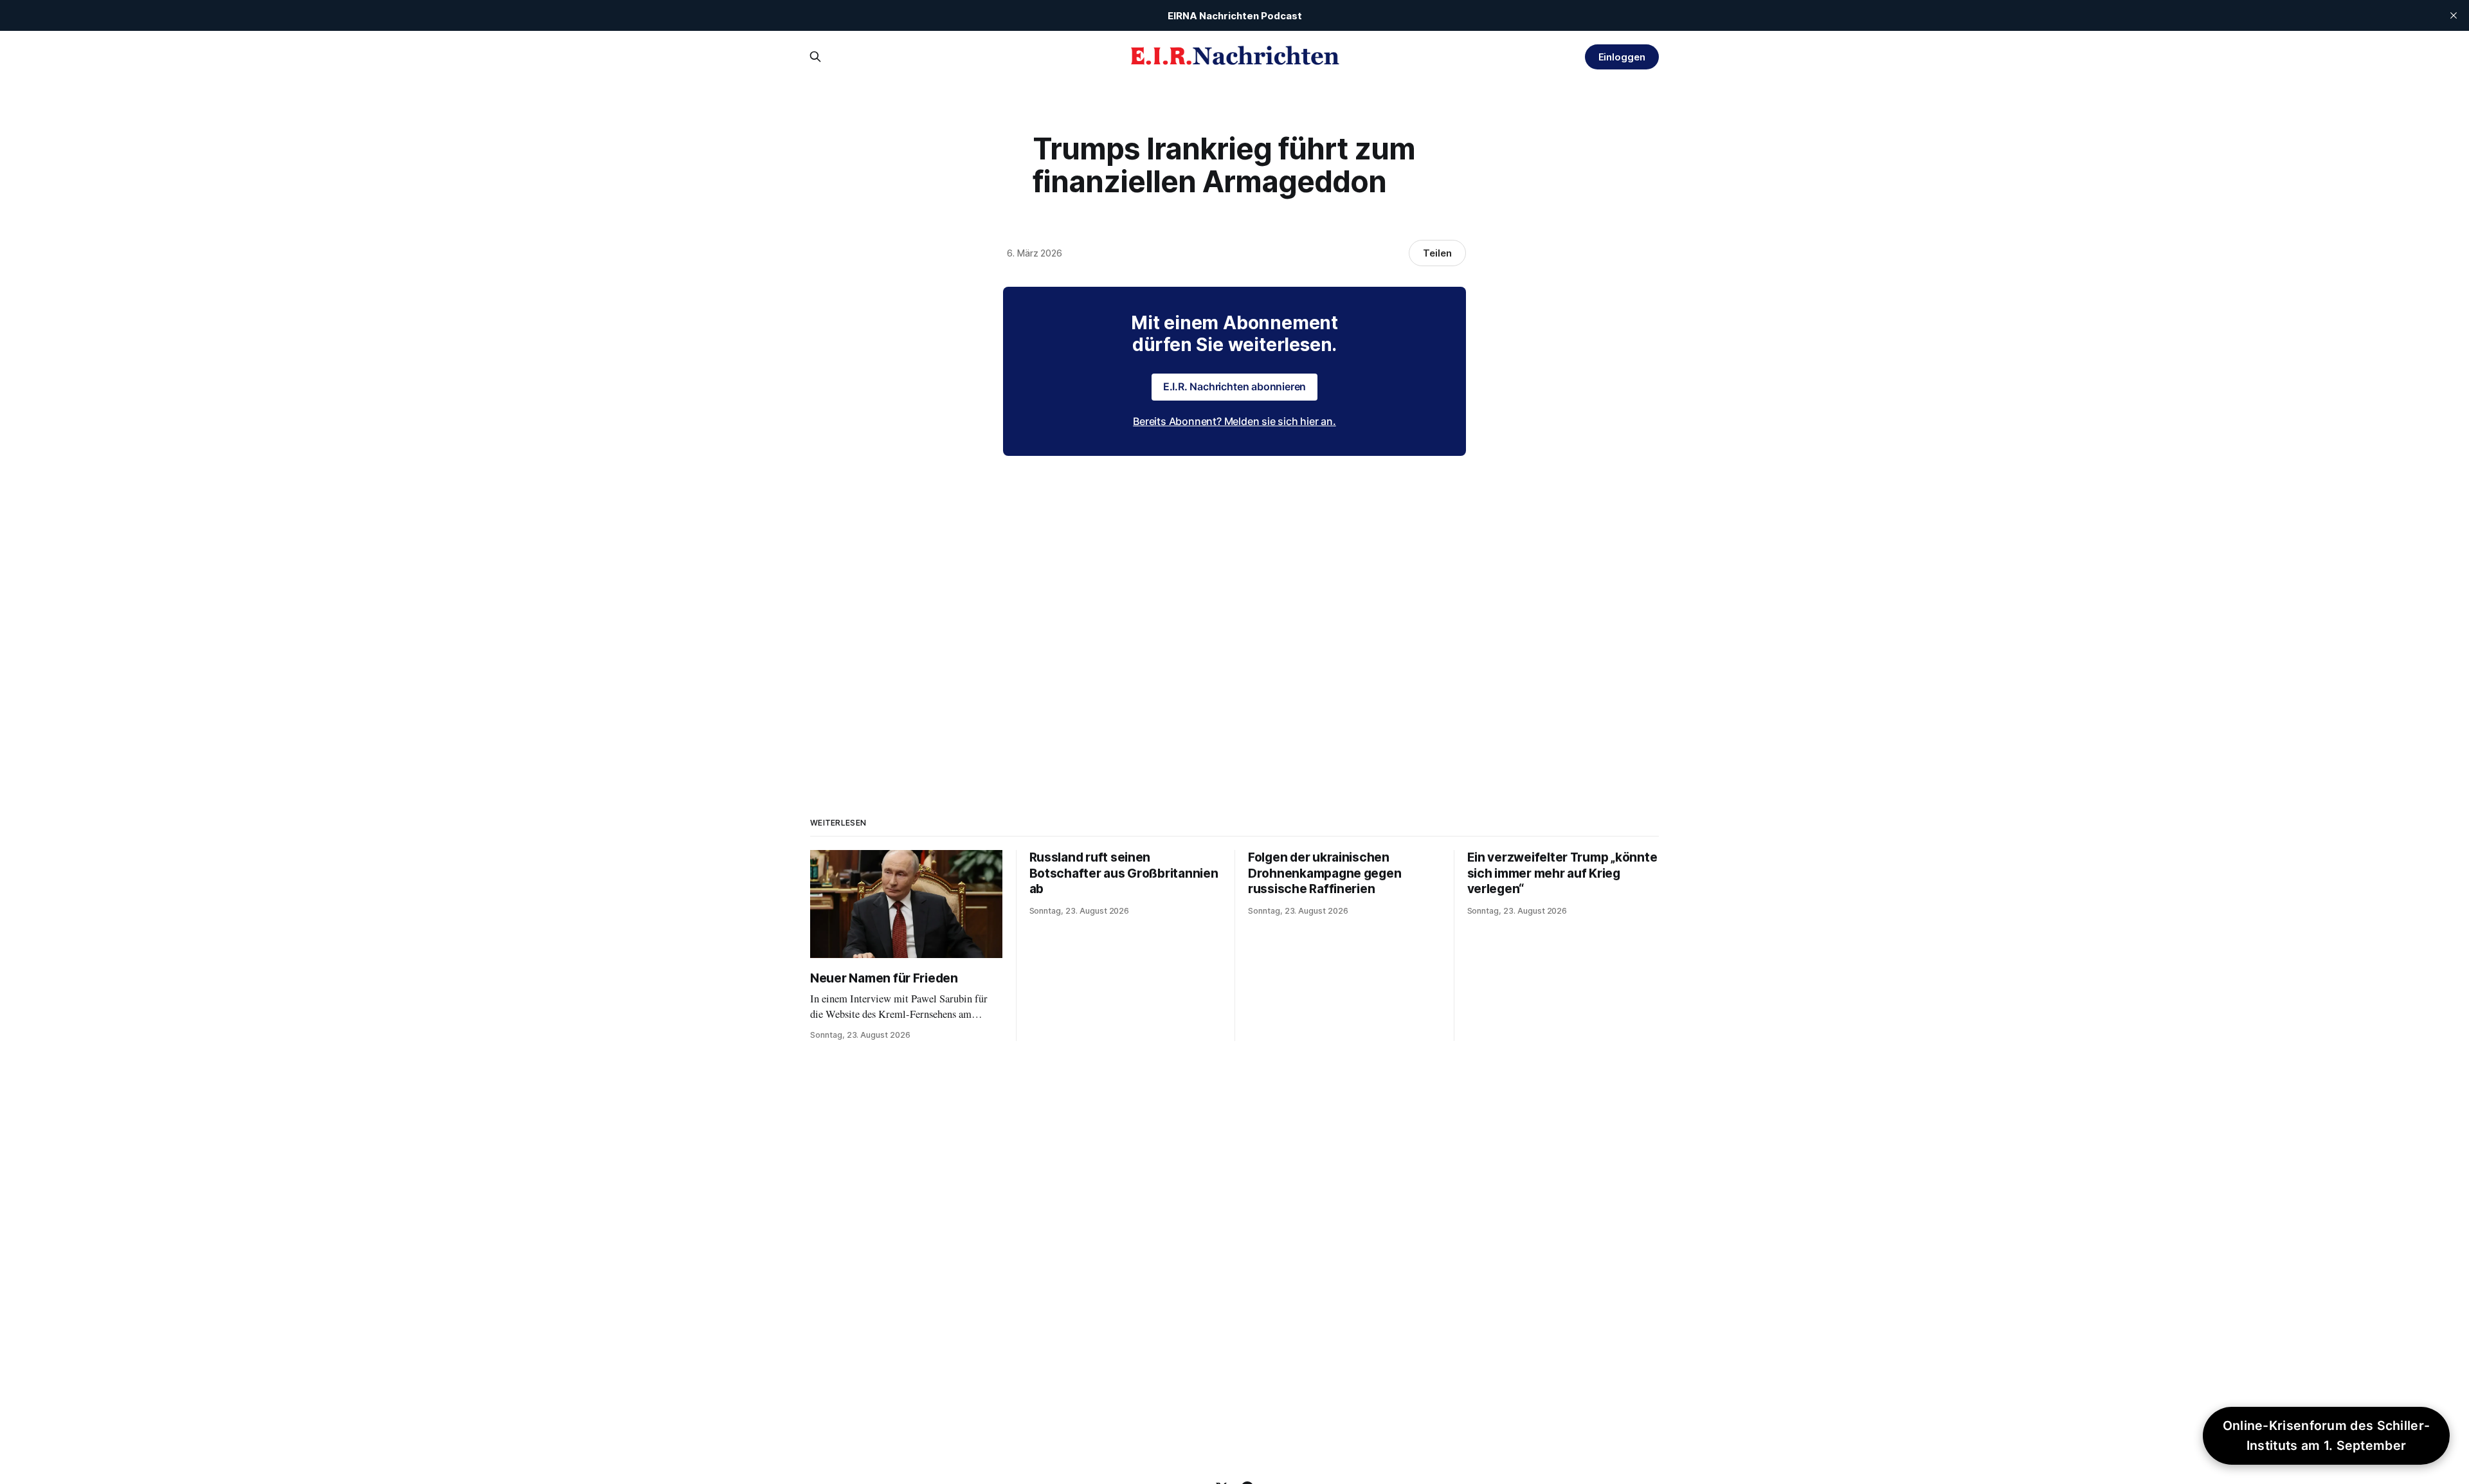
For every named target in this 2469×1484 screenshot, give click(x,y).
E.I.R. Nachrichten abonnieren (1235, 386)
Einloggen (1622, 57)
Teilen (1437, 253)
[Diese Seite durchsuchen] (815, 57)
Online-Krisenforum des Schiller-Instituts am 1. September (2327, 1435)
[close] (2454, 15)
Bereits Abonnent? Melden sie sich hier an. (1234, 421)
